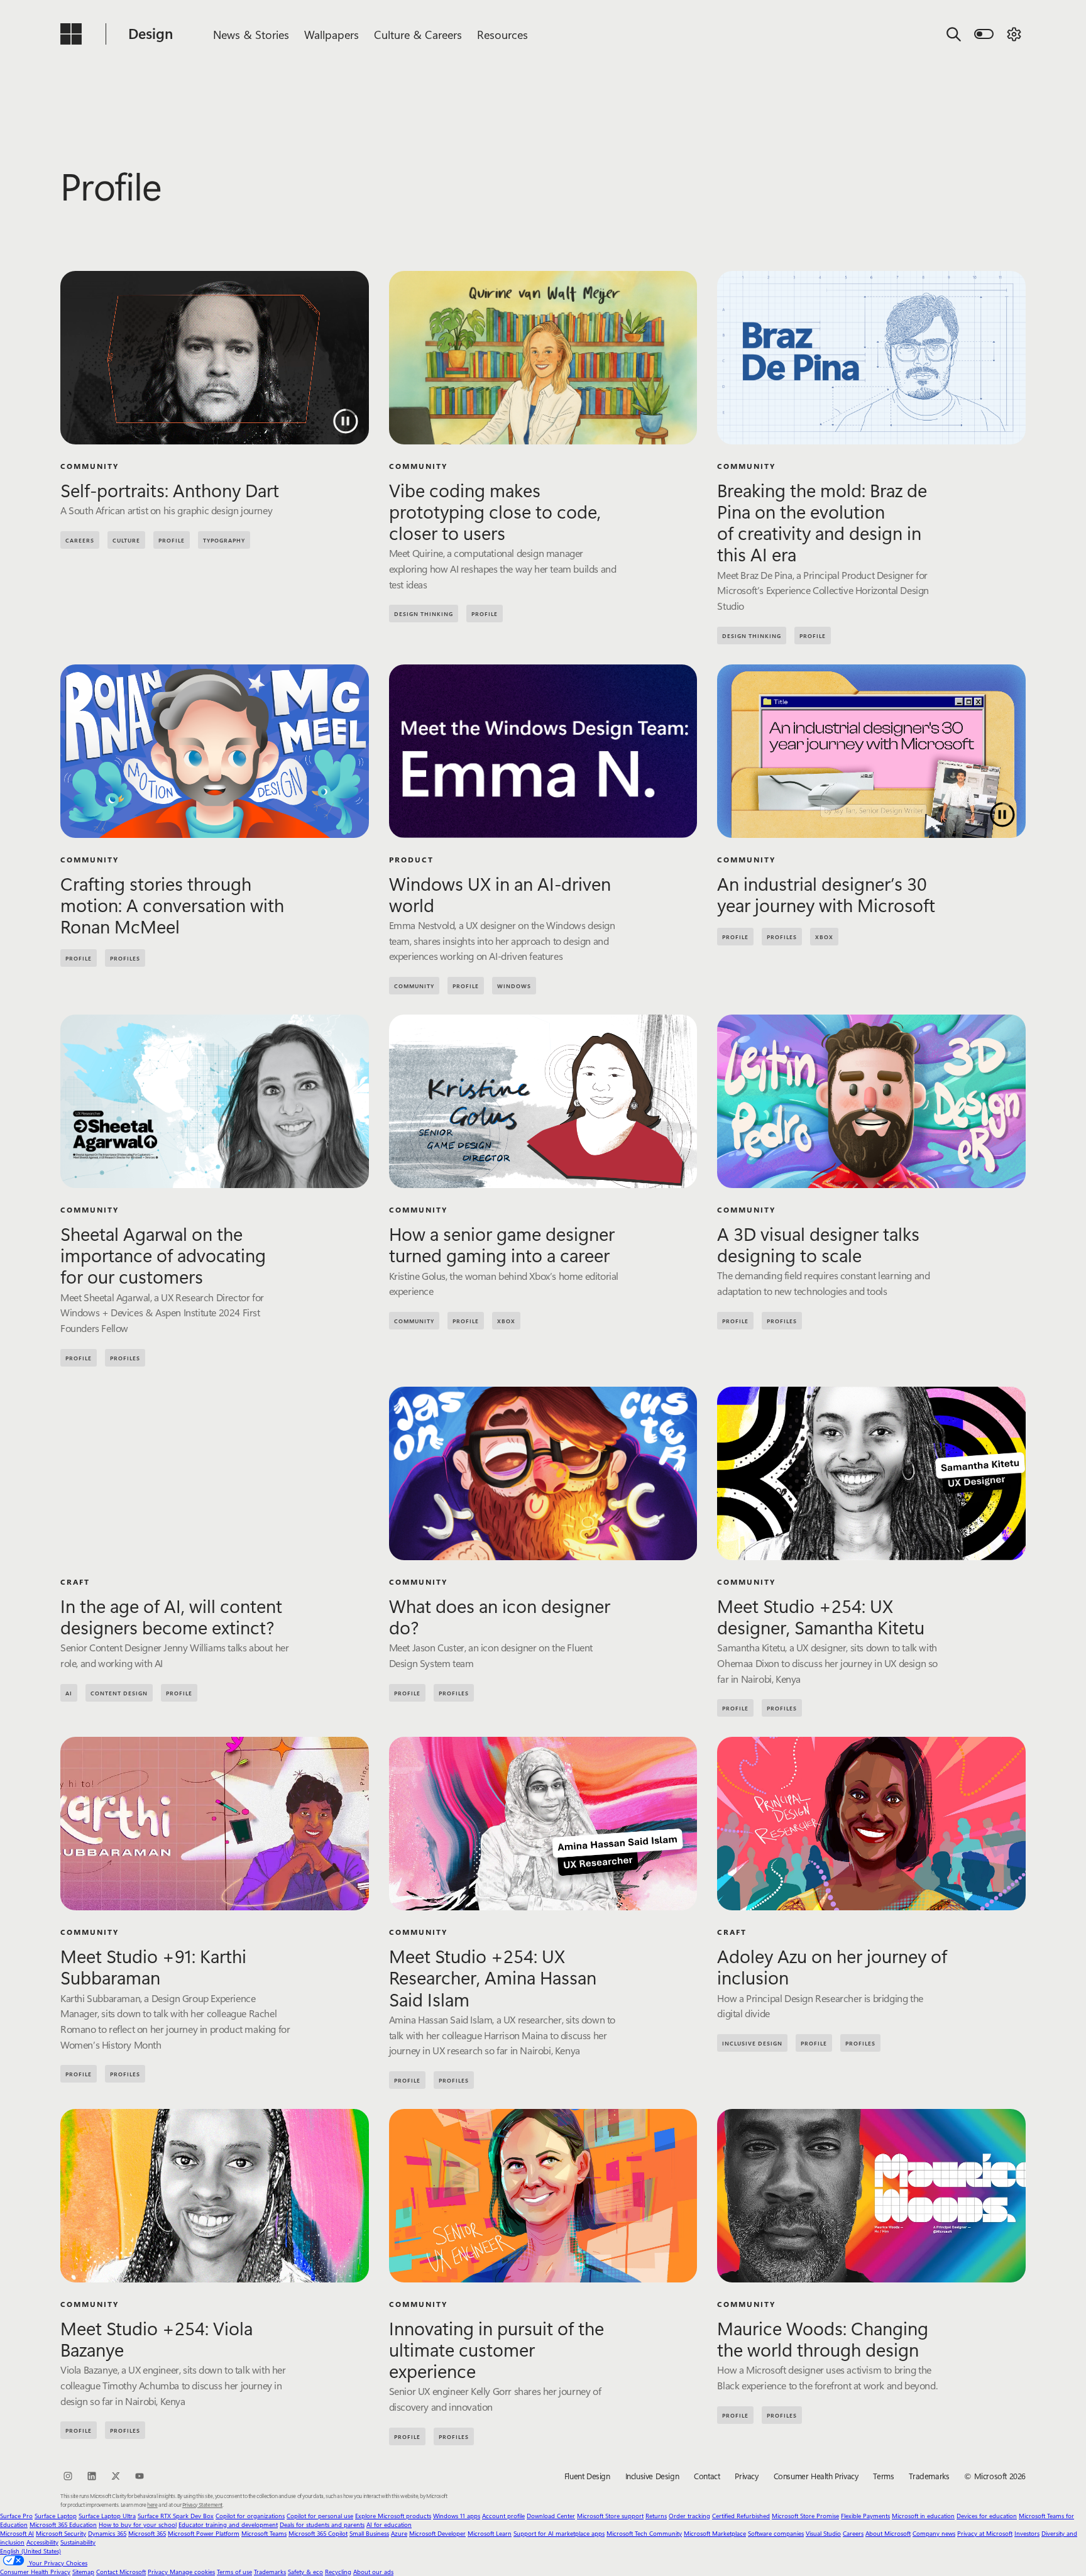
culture (126, 540)
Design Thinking (424, 614)
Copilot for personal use (320, 2516)
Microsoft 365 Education (63, 2524)
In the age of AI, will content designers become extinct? (171, 1616)
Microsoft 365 (147, 2533)
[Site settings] (1014, 34)
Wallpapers (332, 35)
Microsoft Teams (264, 2533)
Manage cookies (192, 2572)
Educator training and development (228, 2524)
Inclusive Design (752, 2043)
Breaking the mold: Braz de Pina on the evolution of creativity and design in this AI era (822, 522)
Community (90, 466)
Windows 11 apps (457, 2516)
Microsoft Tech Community (644, 2533)
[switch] (984, 34)
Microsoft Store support (610, 2516)
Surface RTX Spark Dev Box (176, 2516)
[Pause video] (346, 421)
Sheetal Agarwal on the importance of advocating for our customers (163, 1255)
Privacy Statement (202, 2504)
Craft (75, 1582)
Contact (707, 2476)
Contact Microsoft (121, 2572)
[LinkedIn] (92, 2476)
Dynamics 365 (107, 2533)
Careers (853, 2533)
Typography (224, 540)
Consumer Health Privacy (816, 2476)
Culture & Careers (418, 35)
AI (69, 1693)
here (152, 2504)
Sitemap (83, 2572)
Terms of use (234, 2572)
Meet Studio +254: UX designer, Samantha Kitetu (821, 1616)
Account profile (503, 2516)
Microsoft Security (61, 2533)
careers (80, 540)
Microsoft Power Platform (204, 2533)
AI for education (389, 2524)
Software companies (776, 2533)
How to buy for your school (138, 2524)
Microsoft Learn (490, 2533)
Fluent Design (587, 2476)
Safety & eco (305, 2572)
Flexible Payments (865, 2516)
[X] (116, 2476)
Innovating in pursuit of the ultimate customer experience (496, 2349)
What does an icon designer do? (500, 1616)
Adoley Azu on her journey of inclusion (832, 1966)
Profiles (125, 958)
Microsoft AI (17, 2533)
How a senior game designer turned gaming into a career (502, 1244)
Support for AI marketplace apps (559, 2533)
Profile (172, 540)
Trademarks (929, 2476)
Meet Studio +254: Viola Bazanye (156, 2338)
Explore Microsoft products (393, 2516)
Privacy (746, 2476)
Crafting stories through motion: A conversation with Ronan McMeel (172, 905)
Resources (502, 35)
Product (411, 859)
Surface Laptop (56, 2516)
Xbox (824, 937)
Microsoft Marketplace (715, 2533)
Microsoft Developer (437, 2533)
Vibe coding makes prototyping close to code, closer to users (495, 511)
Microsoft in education (923, 2516)
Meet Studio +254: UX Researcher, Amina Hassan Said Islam (493, 1977)
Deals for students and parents (322, 2524)
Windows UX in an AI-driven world (500, 894)
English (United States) (30, 2551)
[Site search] (954, 34)
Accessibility (42, 2542)
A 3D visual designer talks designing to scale (818, 1244)
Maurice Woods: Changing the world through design (823, 2338)
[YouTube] (140, 2476)
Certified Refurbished (741, 2516)
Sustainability (78, 2542)
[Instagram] (68, 2476)
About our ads (373, 2572)
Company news (934, 2533)
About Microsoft (888, 2533)
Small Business (369, 2533)
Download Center (551, 2516)
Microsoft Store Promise (805, 2516)
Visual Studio (823, 2533)
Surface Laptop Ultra (107, 2516)
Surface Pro (16, 2516)
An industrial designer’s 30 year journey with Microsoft (826, 894)
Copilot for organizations (250, 2516)
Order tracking (689, 2516)
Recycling (338, 2572)
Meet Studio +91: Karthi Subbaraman (153, 1966)
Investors (1027, 2533)
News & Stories (251, 35)
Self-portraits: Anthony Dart (170, 490)
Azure (399, 2533)
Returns (656, 2516)
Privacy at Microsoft (985, 2533)
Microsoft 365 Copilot (318, 2533)
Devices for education (987, 2516)
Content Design (119, 1693)
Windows (514, 986)
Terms (883, 2476)
